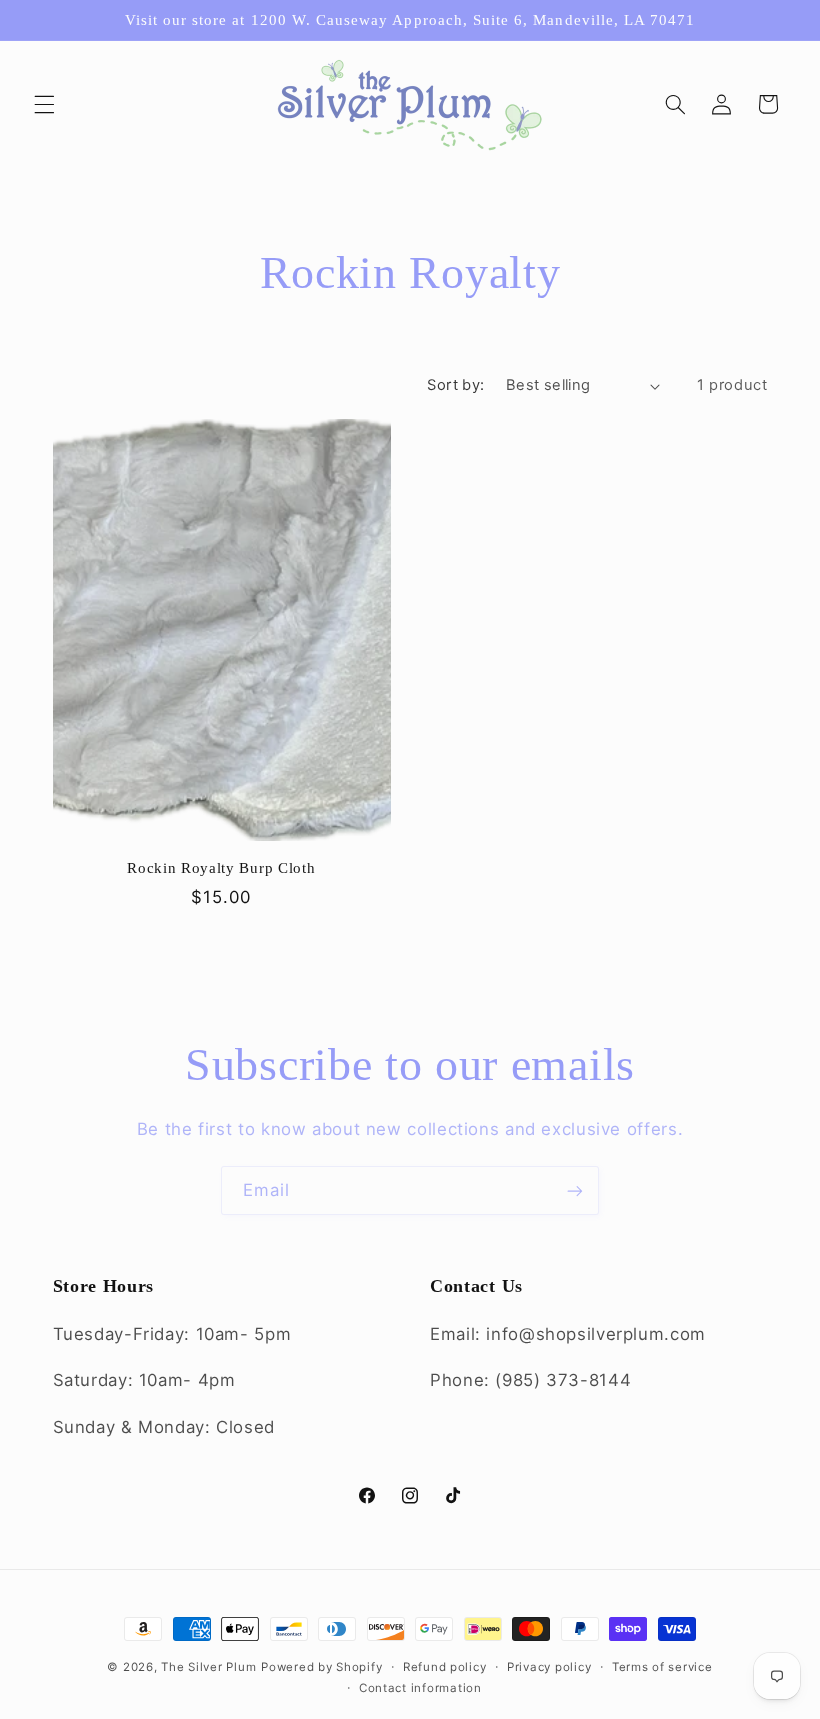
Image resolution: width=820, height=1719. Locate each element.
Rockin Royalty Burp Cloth (221, 868)
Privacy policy (549, 1667)
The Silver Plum (208, 1667)
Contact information (420, 1688)
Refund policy (445, 1667)
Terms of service (662, 1667)
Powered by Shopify (321, 1667)
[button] (44, 104)
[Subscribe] (575, 1190)
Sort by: (455, 385)
